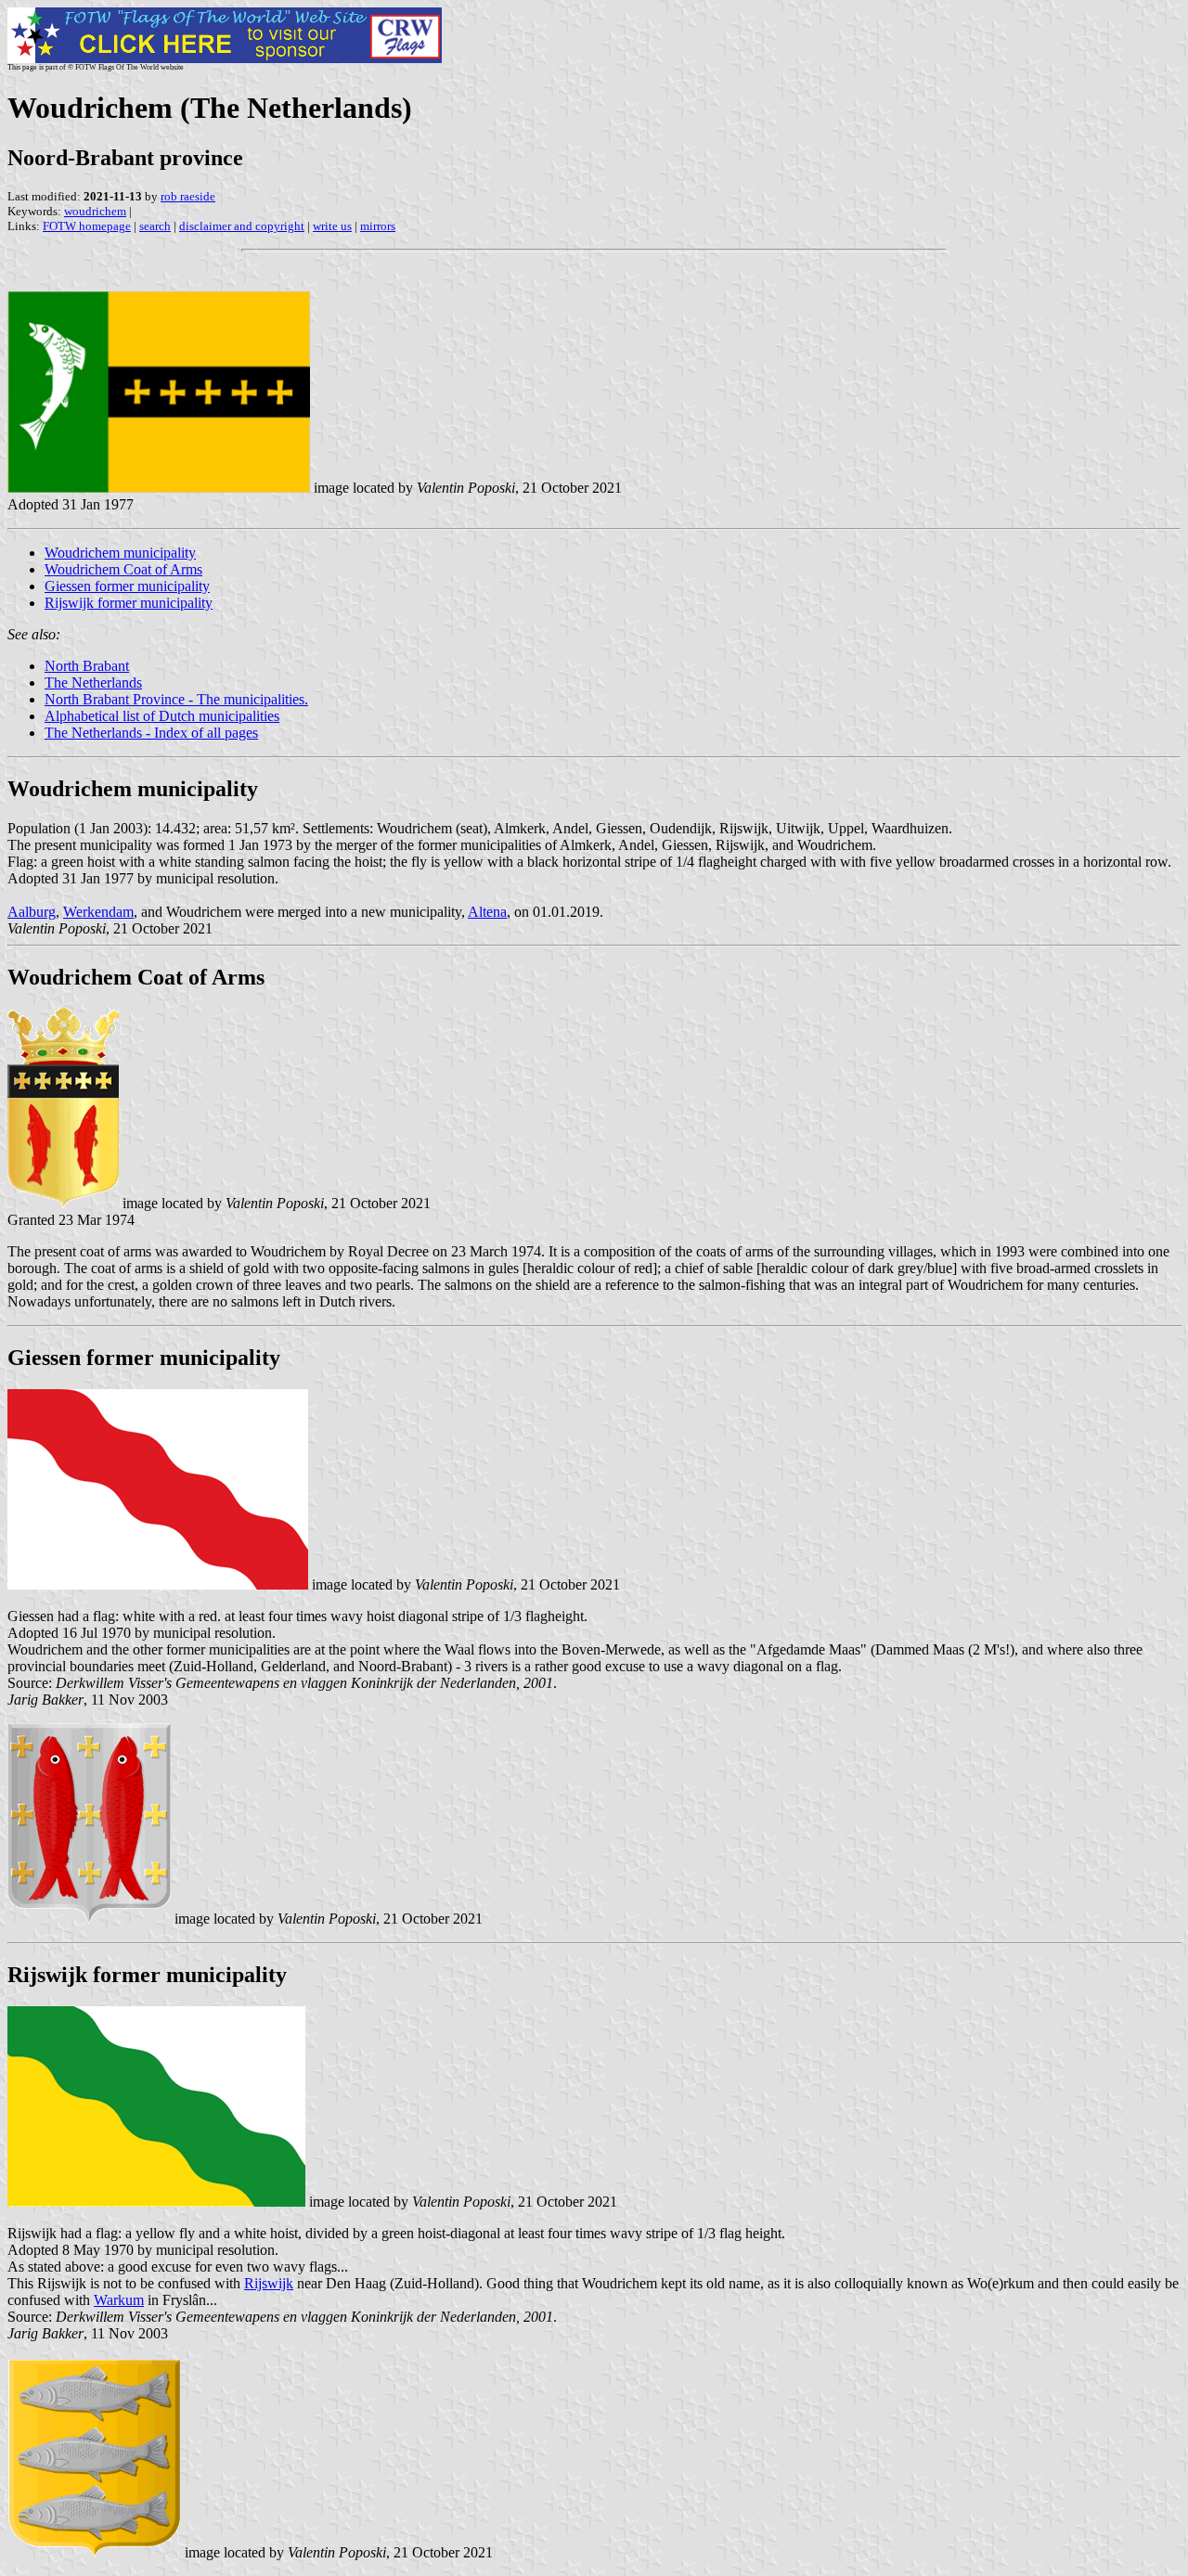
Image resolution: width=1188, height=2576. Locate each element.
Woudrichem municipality (120, 553)
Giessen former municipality (127, 586)
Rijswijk (269, 2283)
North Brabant (87, 666)
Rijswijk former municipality (129, 603)
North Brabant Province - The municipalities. (176, 699)
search (155, 226)
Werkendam (98, 912)
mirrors (378, 226)
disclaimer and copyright (242, 226)
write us (332, 226)
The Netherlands (93, 683)
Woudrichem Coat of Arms (123, 569)
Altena (487, 912)
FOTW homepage (87, 226)
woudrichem (95, 211)
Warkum (119, 2300)
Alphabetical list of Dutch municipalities (162, 716)
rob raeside (188, 196)
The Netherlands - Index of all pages (151, 733)
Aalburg (32, 912)
